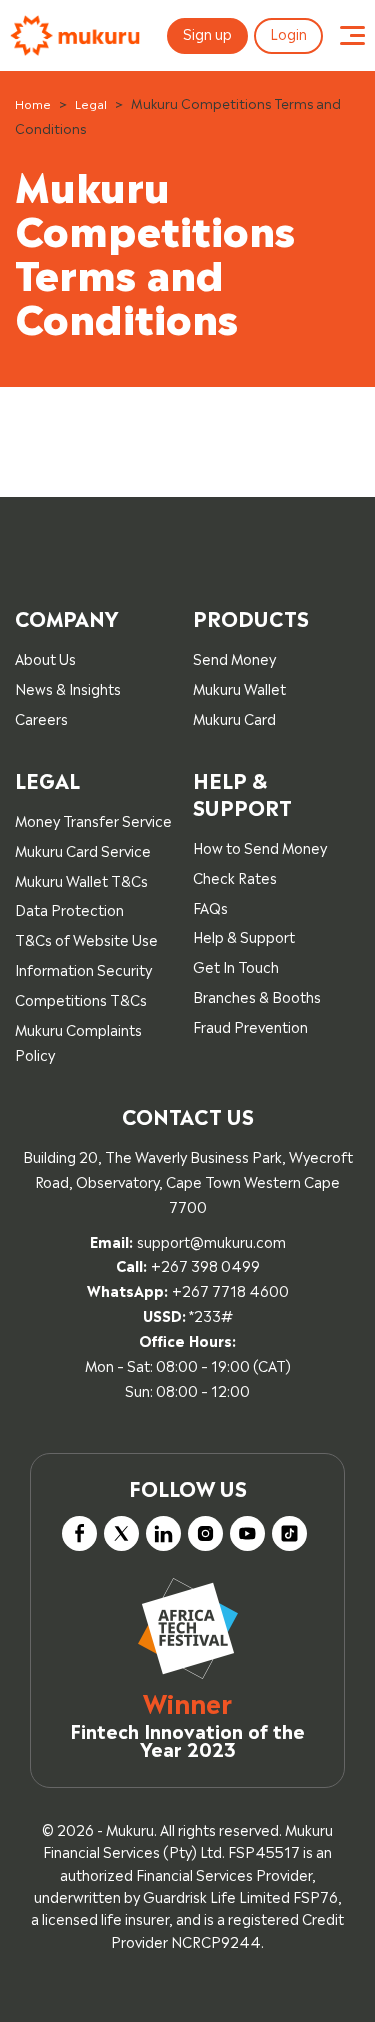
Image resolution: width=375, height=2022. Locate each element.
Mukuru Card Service (83, 849)
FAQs (210, 906)
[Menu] (352, 36)
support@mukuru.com (211, 1240)
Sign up (207, 32)
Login (288, 32)
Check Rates (235, 876)
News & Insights (68, 687)
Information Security (83, 968)
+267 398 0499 (205, 1264)
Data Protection (69, 908)
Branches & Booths (257, 995)
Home (33, 103)
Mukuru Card (234, 717)
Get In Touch (236, 965)
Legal (91, 103)
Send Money (234, 657)
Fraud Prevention (250, 1025)
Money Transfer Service (93, 819)
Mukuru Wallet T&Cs (81, 879)
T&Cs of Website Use (86, 938)
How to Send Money (260, 846)
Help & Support (244, 935)
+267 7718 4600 (230, 1289)
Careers (41, 717)
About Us (45, 657)
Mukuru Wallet (239, 687)
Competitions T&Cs (81, 998)
